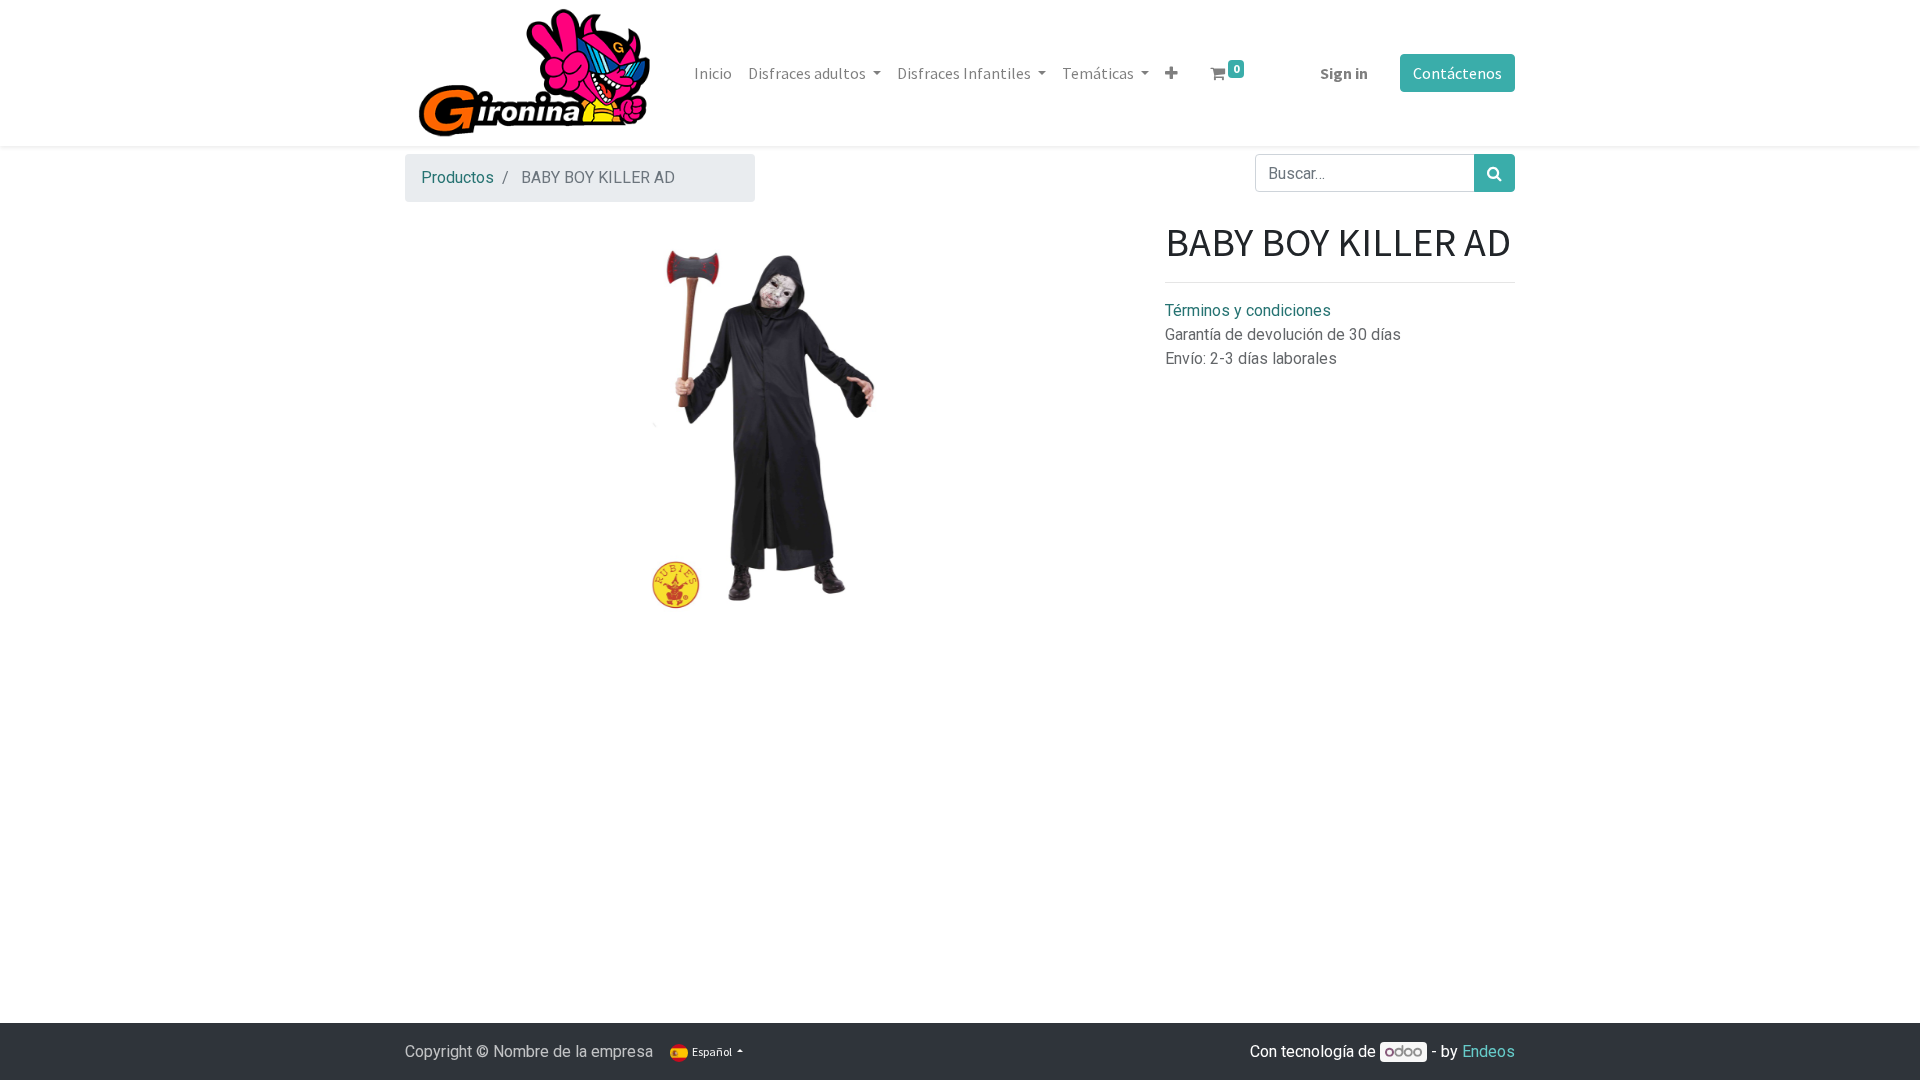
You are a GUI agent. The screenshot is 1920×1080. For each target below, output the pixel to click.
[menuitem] (713, 73)
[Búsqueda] (1494, 173)
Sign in (1344, 73)
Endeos (1488, 1051)
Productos (457, 177)
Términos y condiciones (1248, 310)
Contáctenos (1457, 73)
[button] (1171, 73)
